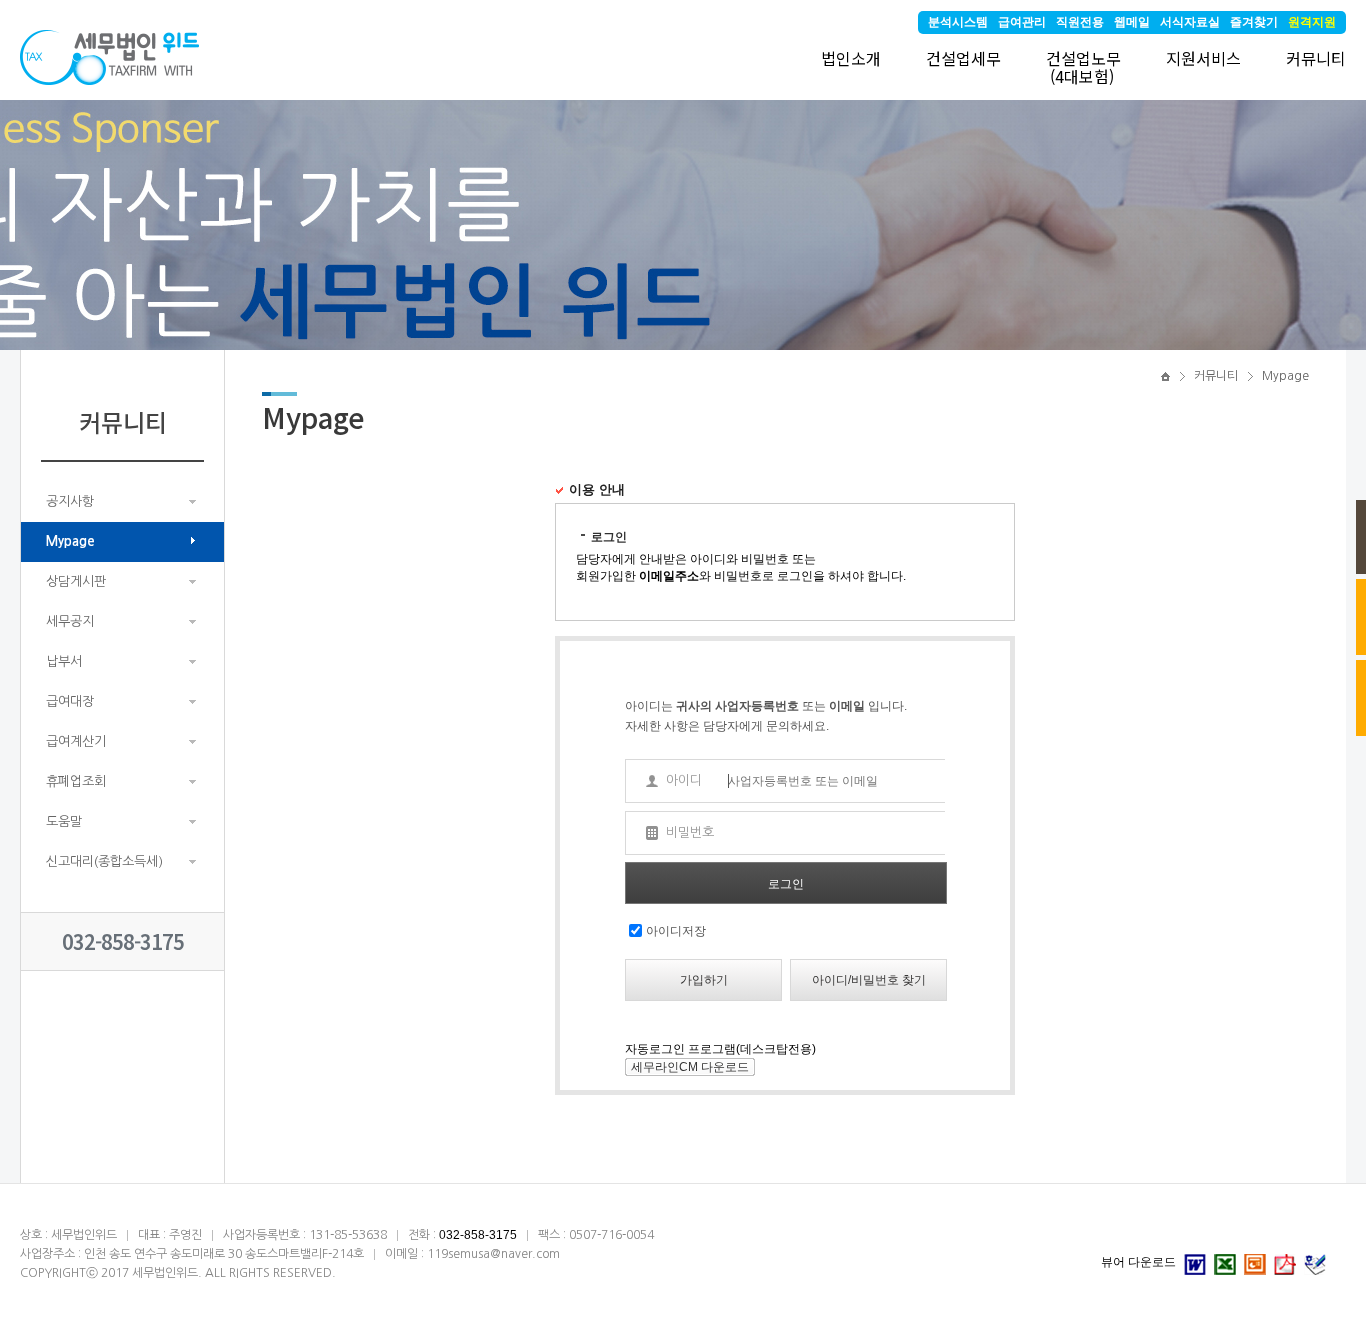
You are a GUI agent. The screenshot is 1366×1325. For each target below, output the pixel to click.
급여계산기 (76, 741)
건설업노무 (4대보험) (1083, 67)
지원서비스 (1203, 58)
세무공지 (70, 621)
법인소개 (851, 58)
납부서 (64, 661)
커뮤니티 (1316, 58)
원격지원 (1312, 22)
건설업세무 (963, 58)
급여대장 (70, 701)
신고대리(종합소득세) (104, 861)
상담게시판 (76, 581)
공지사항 (70, 501)
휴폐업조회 (76, 781)
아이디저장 (676, 931)
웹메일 (1132, 22)
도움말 (64, 821)
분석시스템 (958, 22)
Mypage (70, 541)
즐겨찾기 (1254, 22)
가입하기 (704, 980)
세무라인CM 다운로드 (690, 1067)
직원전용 (1080, 22)
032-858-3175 (123, 941)
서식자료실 (1190, 22)
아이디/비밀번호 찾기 (869, 980)
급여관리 (1022, 22)
